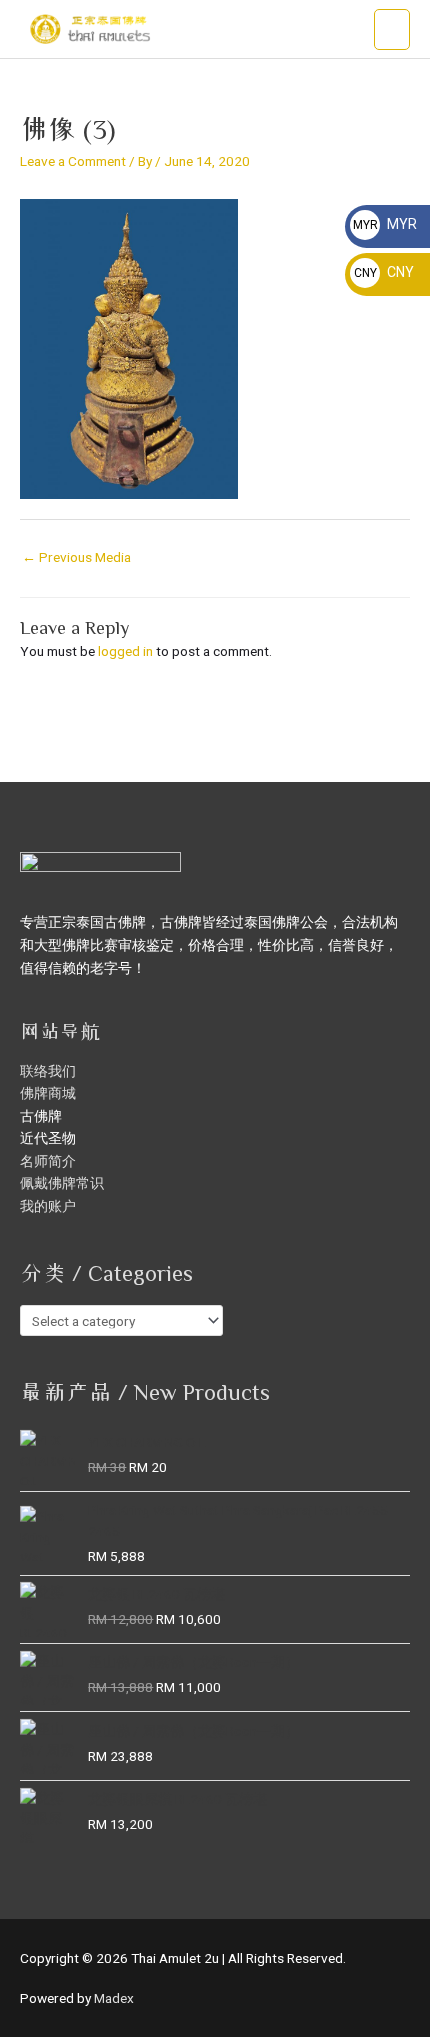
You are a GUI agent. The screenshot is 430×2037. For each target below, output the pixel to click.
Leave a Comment (73, 161)
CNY (384, 272)
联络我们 (48, 1071)
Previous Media (76, 557)
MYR (385, 224)
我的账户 (48, 1206)
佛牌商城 (48, 1093)
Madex (114, 1998)
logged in (125, 651)
